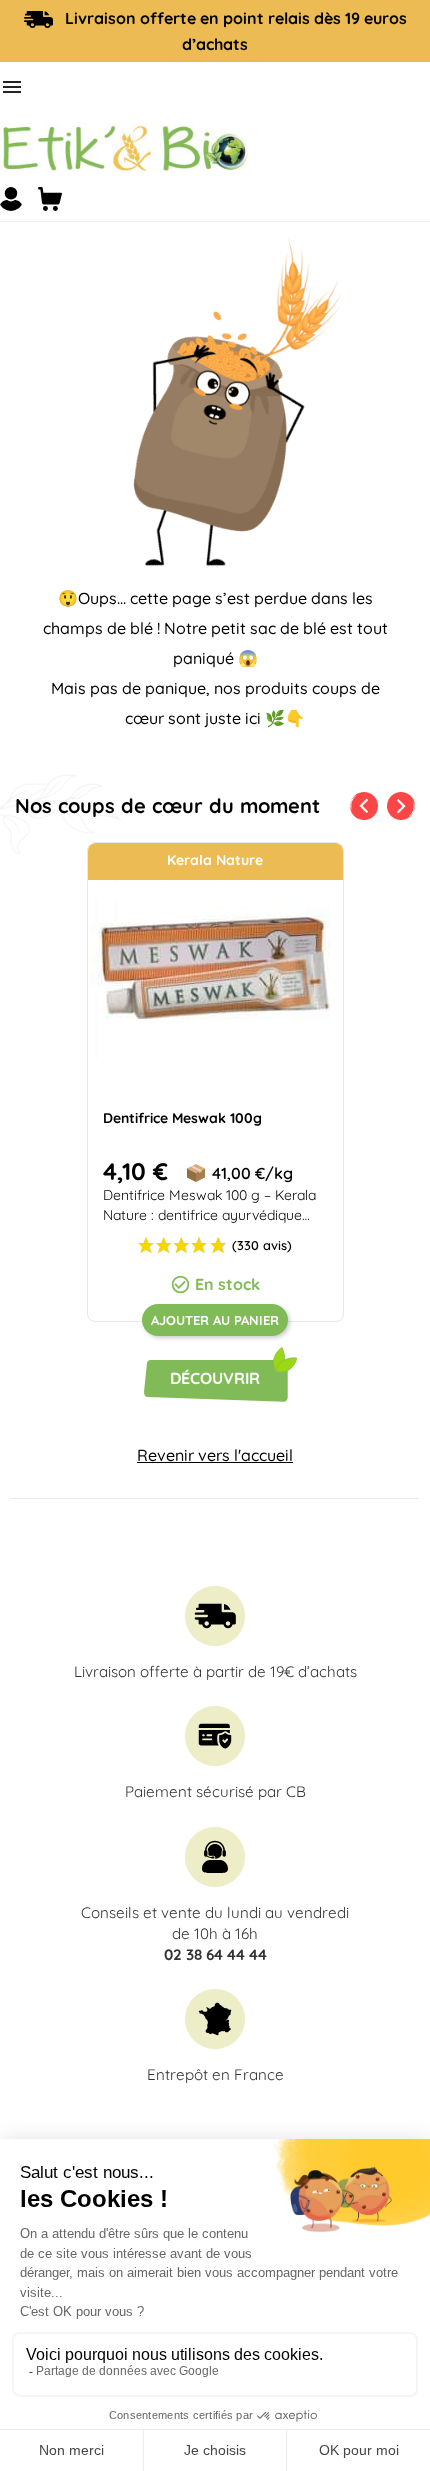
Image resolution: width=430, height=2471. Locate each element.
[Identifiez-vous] (11, 199)
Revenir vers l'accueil (215, 1455)
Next (405, 802)
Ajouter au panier (215, 1320)
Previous (360, 802)
